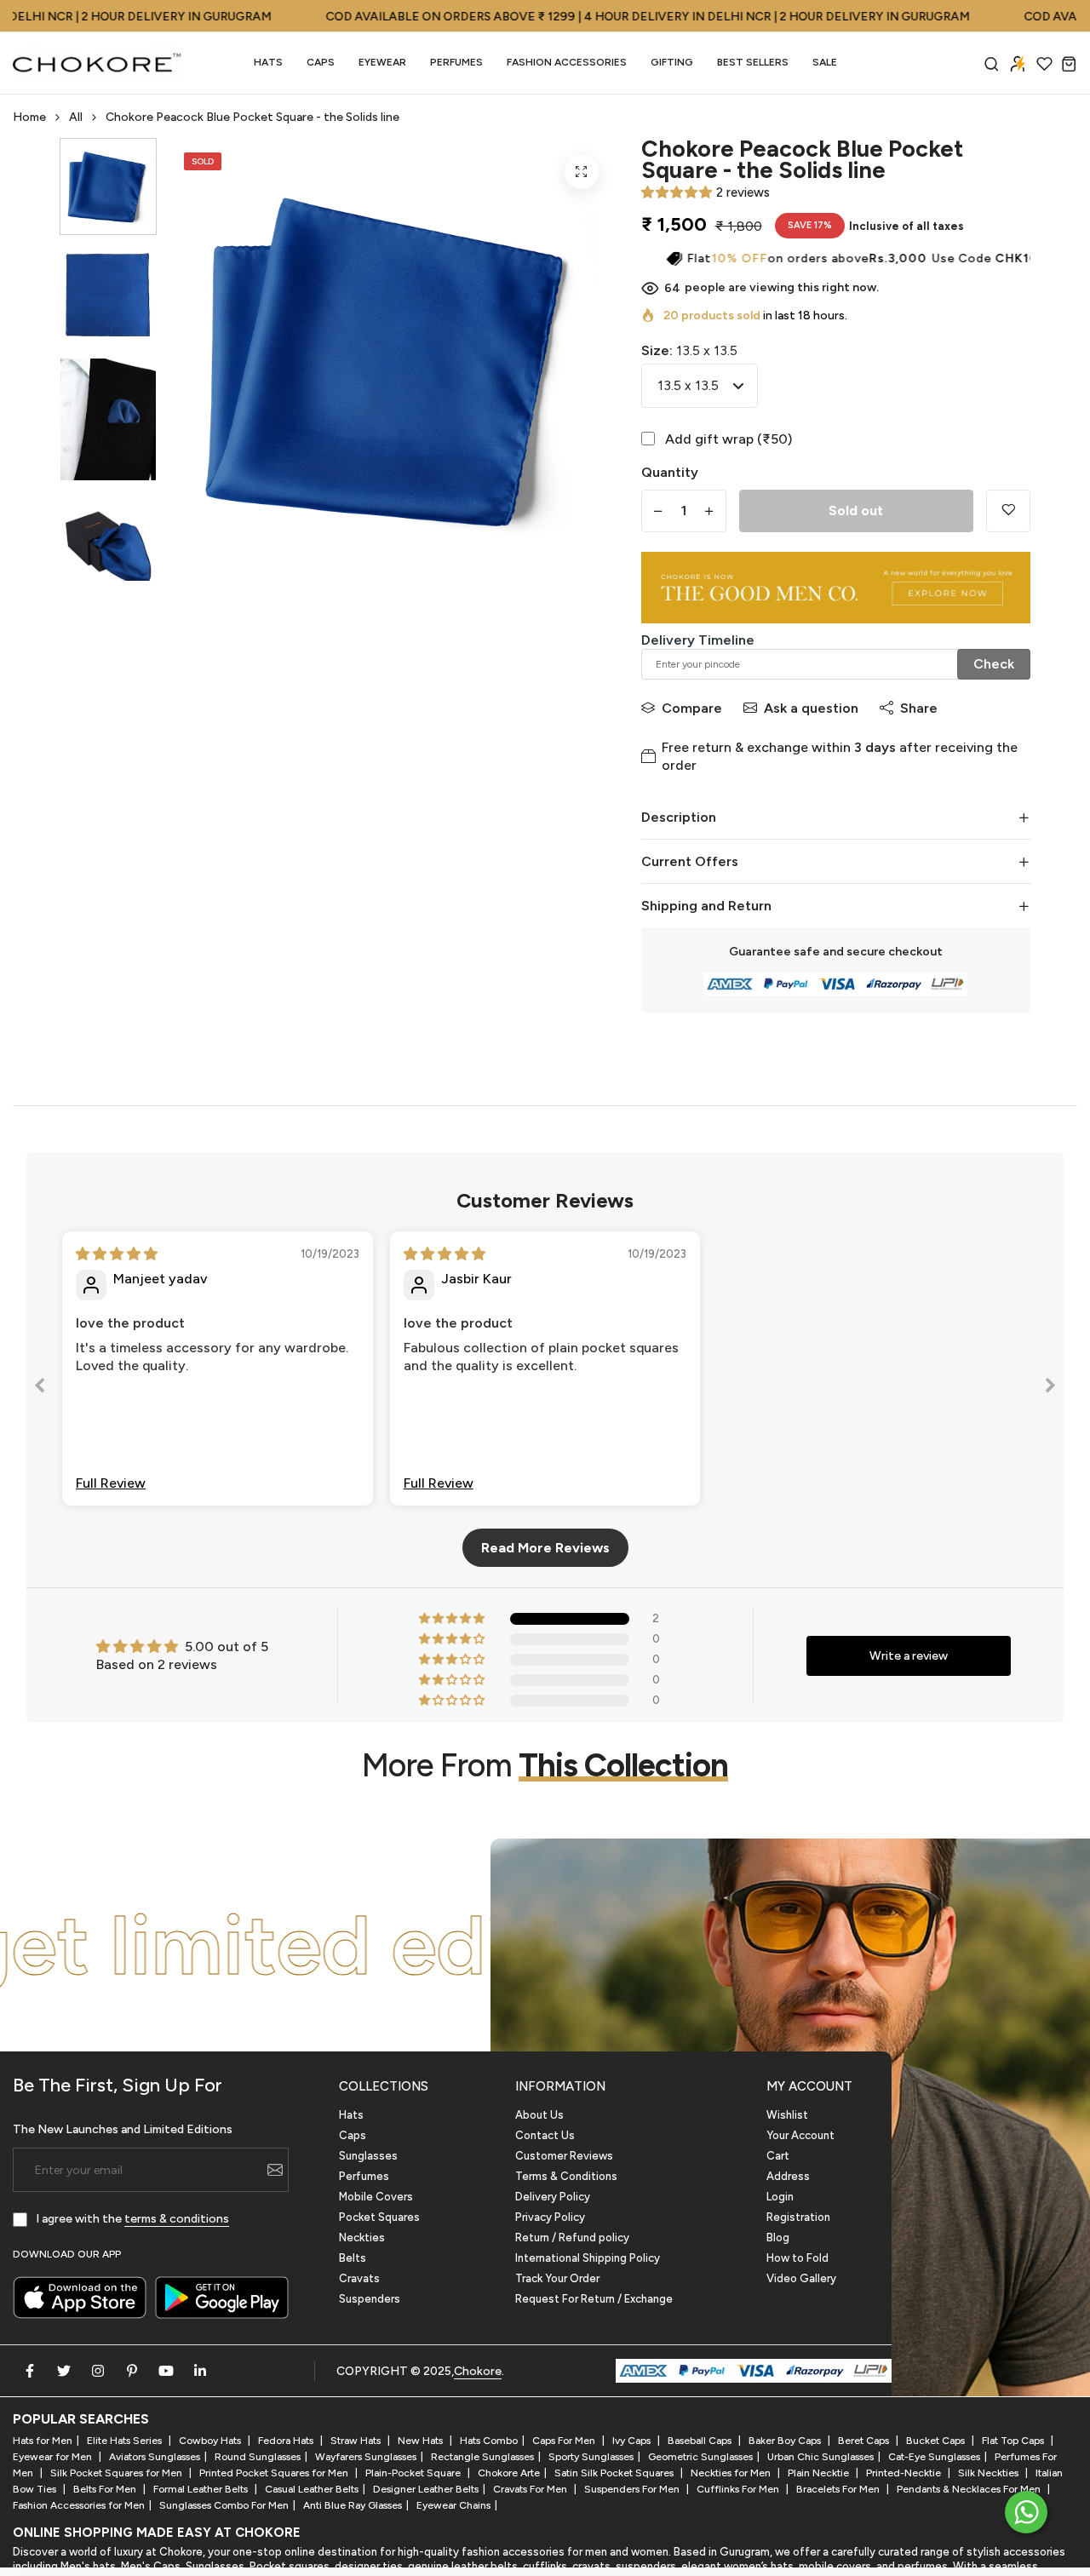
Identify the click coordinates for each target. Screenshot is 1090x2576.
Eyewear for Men (54, 2457)
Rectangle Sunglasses (482, 2457)
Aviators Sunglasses (155, 2457)
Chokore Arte (509, 2473)
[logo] (98, 63)
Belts (353, 2258)
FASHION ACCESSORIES (567, 62)
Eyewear (382, 62)
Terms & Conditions (566, 2176)
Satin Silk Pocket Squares (615, 2473)
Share (919, 708)
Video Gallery (801, 2278)
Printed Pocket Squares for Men (275, 2473)
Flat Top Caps (1014, 2441)
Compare (692, 708)
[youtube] (166, 2371)
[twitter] (64, 2371)
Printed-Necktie (905, 2473)
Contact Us (545, 2135)
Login (780, 2197)
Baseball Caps (701, 2441)
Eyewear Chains (453, 2505)
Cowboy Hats (211, 2441)
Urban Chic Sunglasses (820, 2457)
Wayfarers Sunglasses (366, 2457)
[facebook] (30, 2371)
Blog (778, 2238)
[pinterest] (132, 2371)
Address (788, 2176)
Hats (268, 62)
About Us (539, 2115)
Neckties (362, 2238)
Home (29, 117)
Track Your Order (557, 2278)
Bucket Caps (937, 2441)
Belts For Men (106, 2489)
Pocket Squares (379, 2217)
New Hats (422, 2441)
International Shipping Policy (588, 2258)
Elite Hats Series (126, 2441)
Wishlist (787, 2115)
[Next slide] (1050, 1388)
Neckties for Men (732, 2473)
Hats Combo (489, 2441)
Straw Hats (357, 2441)
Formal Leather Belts (202, 2489)
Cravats (359, 2278)
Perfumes (364, 2176)
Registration (798, 2217)
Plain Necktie (820, 2473)
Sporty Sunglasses (591, 2457)
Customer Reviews (564, 2156)
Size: (689, 350)
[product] (582, 172)
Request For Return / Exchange (594, 2299)
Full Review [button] (111, 1483)
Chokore (478, 2371)
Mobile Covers (376, 2197)
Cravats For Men (531, 2489)
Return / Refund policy (572, 2238)
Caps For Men (565, 2441)
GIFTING (672, 62)
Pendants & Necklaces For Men (970, 2489)
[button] (677, 192)
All (76, 117)
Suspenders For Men (633, 2489)
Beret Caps (865, 2441)
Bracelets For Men (839, 2489)
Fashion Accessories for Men (79, 2505)
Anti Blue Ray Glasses (353, 2505)
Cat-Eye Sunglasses (934, 2457)
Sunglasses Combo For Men (224, 2505)
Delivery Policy (553, 2197)
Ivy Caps (633, 2441)
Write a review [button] (909, 1656)
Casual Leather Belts (312, 2489)
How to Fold (797, 2258)
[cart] (1069, 63)
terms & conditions (177, 2219)
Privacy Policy (550, 2217)
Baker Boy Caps (786, 2441)
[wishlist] (1044, 63)
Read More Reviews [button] (545, 1548)
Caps (321, 62)
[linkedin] (200, 2371)
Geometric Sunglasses (700, 2457)
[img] (117, 1254)
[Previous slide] (40, 1388)
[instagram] (98, 2371)
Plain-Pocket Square (414, 2473)
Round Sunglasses (258, 2457)
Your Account (800, 2135)
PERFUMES (456, 62)
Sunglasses (368, 2156)
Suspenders (370, 2299)
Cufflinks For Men (739, 2489)
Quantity (670, 472)
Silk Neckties (990, 2473)
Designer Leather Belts (426, 2489)
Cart (778, 2156)
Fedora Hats (287, 2441)
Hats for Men (43, 2441)
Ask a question (811, 708)
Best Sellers (753, 62)
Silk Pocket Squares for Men (118, 2473)
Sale (825, 62)
